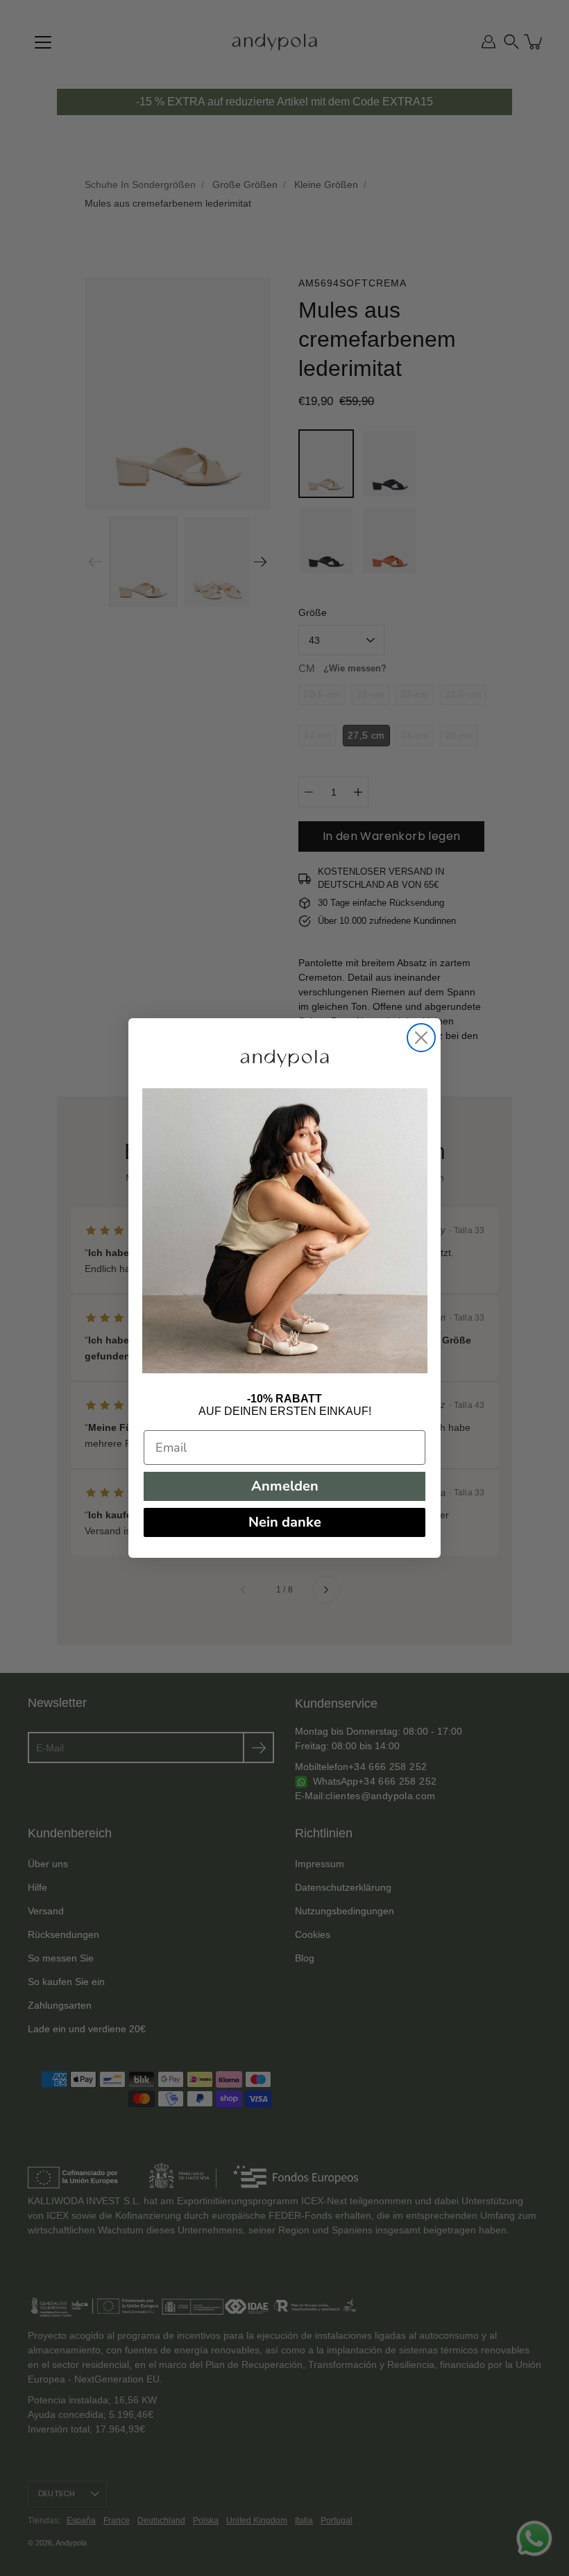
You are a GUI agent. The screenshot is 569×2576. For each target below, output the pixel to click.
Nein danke (285, 1522)
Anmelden (285, 1486)
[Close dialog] (421, 1038)
